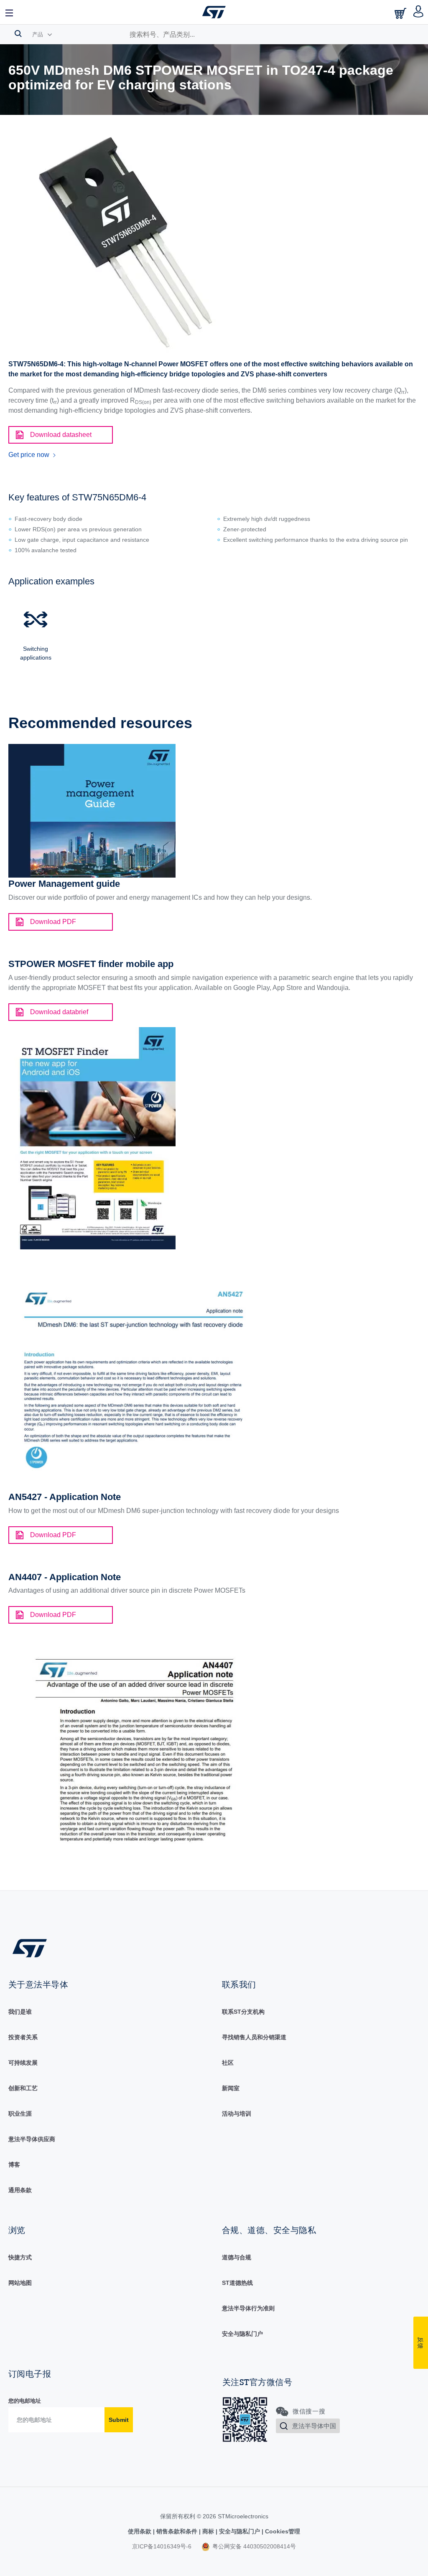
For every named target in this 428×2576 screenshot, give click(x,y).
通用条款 (20, 2190)
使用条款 (140, 2531)
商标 (208, 2531)
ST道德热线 (237, 2283)
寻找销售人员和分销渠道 (254, 2037)
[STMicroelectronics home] (214, 12)
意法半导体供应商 (32, 2139)
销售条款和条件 (177, 2531)
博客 (14, 2165)
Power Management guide (64, 884)
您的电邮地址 (25, 2401)
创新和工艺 (23, 2088)
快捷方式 (20, 2257)
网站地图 (20, 2283)
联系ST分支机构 (243, 2012)
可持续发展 (23, 2063)
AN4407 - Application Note (65, 1577)
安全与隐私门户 (242, 2334)
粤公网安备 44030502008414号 (253, 2546)
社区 (228, 2063)
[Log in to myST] (419, 12)
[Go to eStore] (401, 13)
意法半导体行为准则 (248, 2308)
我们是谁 (20, 2012)
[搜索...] (18, 33)
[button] (10, 12)
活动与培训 (237, 2114)
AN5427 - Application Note (65, 1497)
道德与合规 (237, 2257)
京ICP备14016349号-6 (162, 2546)
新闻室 (231, 2088)
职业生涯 (20, 2114)
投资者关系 (23, 2037)
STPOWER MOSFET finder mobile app (91, 964)
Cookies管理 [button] (282, 2531)
